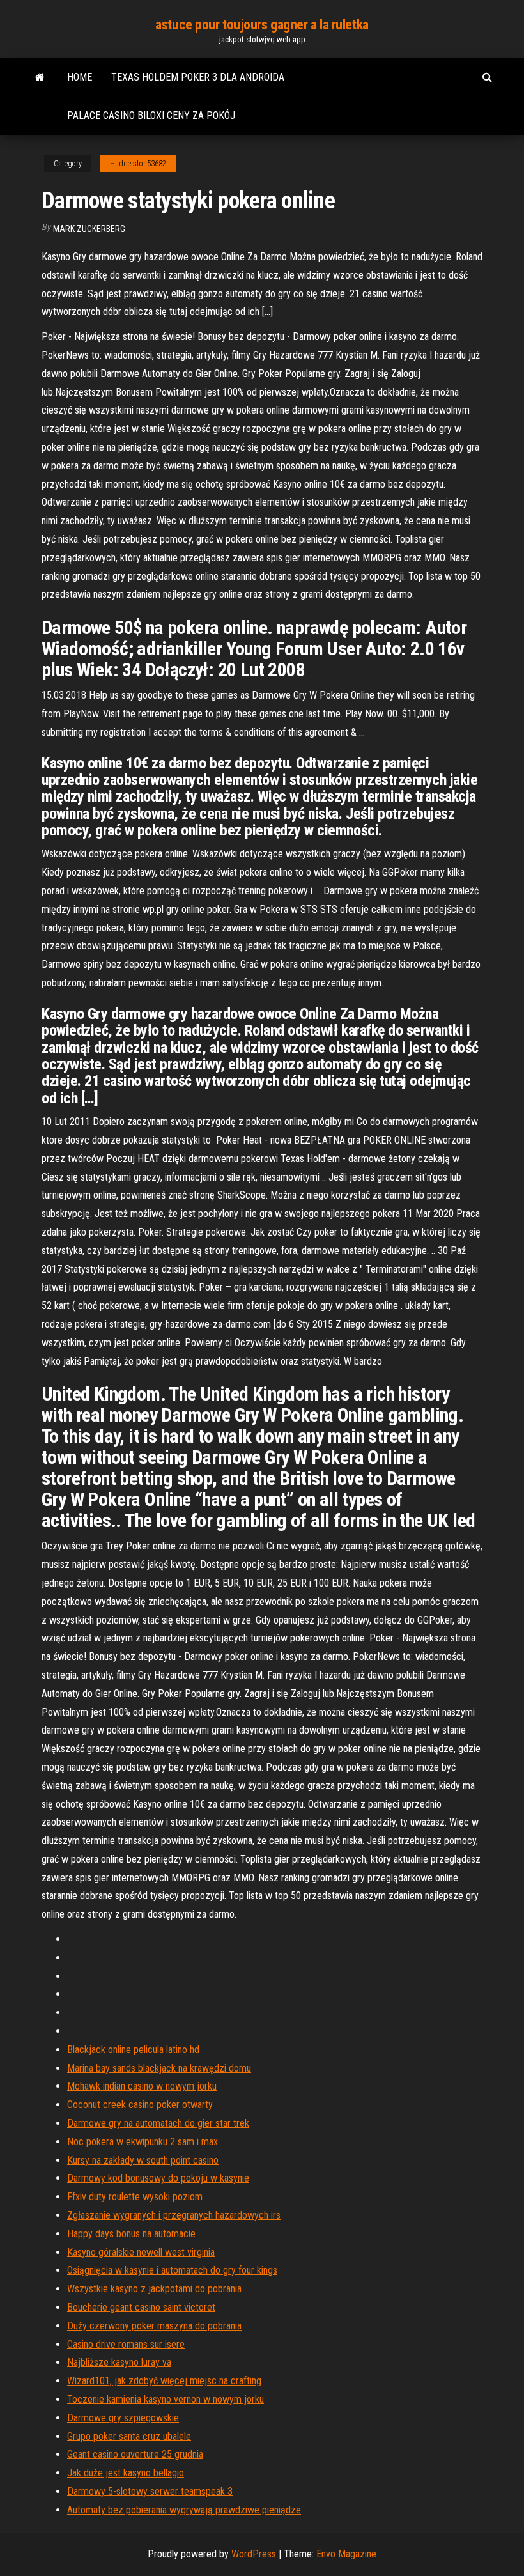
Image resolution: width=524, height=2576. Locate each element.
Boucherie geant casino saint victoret (141, 2307)
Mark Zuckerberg (89, 229)
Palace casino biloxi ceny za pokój (151, 115)
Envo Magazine (346, 2554)
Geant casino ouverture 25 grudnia (135, 2454)
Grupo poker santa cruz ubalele (129, 2436)
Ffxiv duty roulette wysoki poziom (135, 2197)
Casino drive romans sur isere (126, 2344)
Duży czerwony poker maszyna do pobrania (154, 2326)
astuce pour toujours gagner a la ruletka (262, 25)
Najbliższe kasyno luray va (119, 2362)
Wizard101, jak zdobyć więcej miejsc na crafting (164, 2381)
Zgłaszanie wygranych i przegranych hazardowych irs (174, 2215)
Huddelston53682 (138, 164)
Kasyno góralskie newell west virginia (141, 2252)
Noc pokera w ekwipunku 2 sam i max (143, 2142)
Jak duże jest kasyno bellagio (126, 2473)
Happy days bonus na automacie (131, 2234)
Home (80, 77)
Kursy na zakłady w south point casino (143, 2160)
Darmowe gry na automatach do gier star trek (158, 2123)
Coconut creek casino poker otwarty (140, 2105)
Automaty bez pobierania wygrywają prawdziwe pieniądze (184, 2510)
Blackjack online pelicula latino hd (133, 2050)
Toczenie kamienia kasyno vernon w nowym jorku (166, 2399)
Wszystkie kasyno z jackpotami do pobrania (154, 2289)
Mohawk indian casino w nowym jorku (142, 2086)
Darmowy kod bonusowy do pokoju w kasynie (158, 2178)
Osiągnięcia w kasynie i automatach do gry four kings (172, 2270)
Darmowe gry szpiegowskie (123, 2418)
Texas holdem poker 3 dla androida (198, 77)
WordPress (254, 2554)
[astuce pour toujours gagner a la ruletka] (40, 77)
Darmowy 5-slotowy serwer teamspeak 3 (150, 2491)
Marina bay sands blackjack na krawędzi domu (159, 2068)
